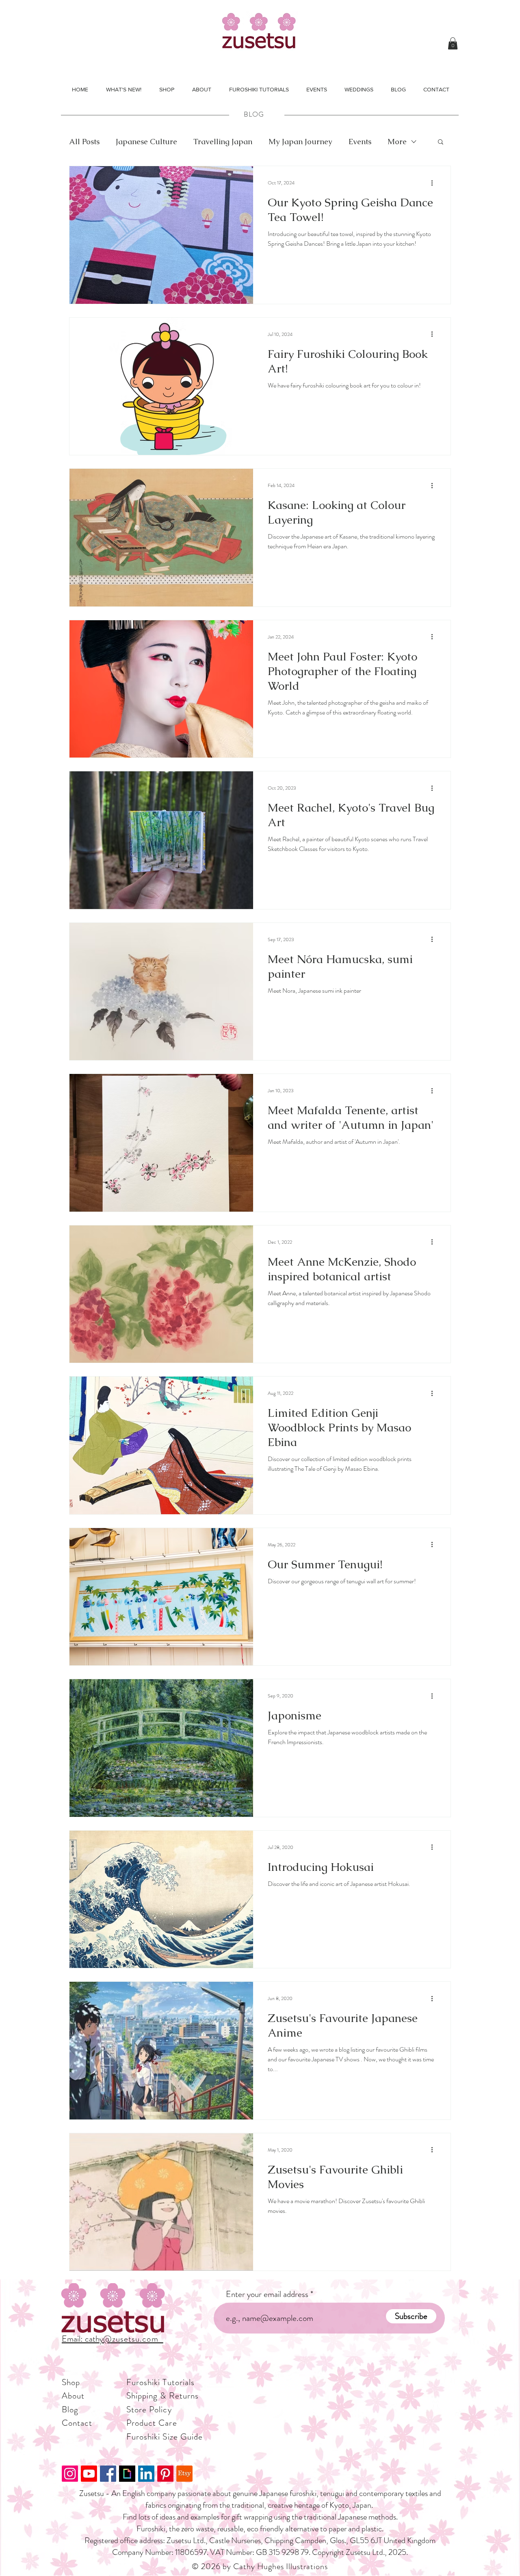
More (397, 142)
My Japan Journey (300, 142)
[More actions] (435, 183)
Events (360, 142)
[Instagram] (70, 2474)
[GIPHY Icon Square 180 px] (127, 2474)
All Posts (84, 142)
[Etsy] (184, 2474)
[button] (453, 43)
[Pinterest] (165, 2474)
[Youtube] (89, 2474)
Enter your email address (267, 2294)
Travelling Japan (223, 142)
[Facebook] (108, 2474)
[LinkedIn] (146, 2474)
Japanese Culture (146, 142)
